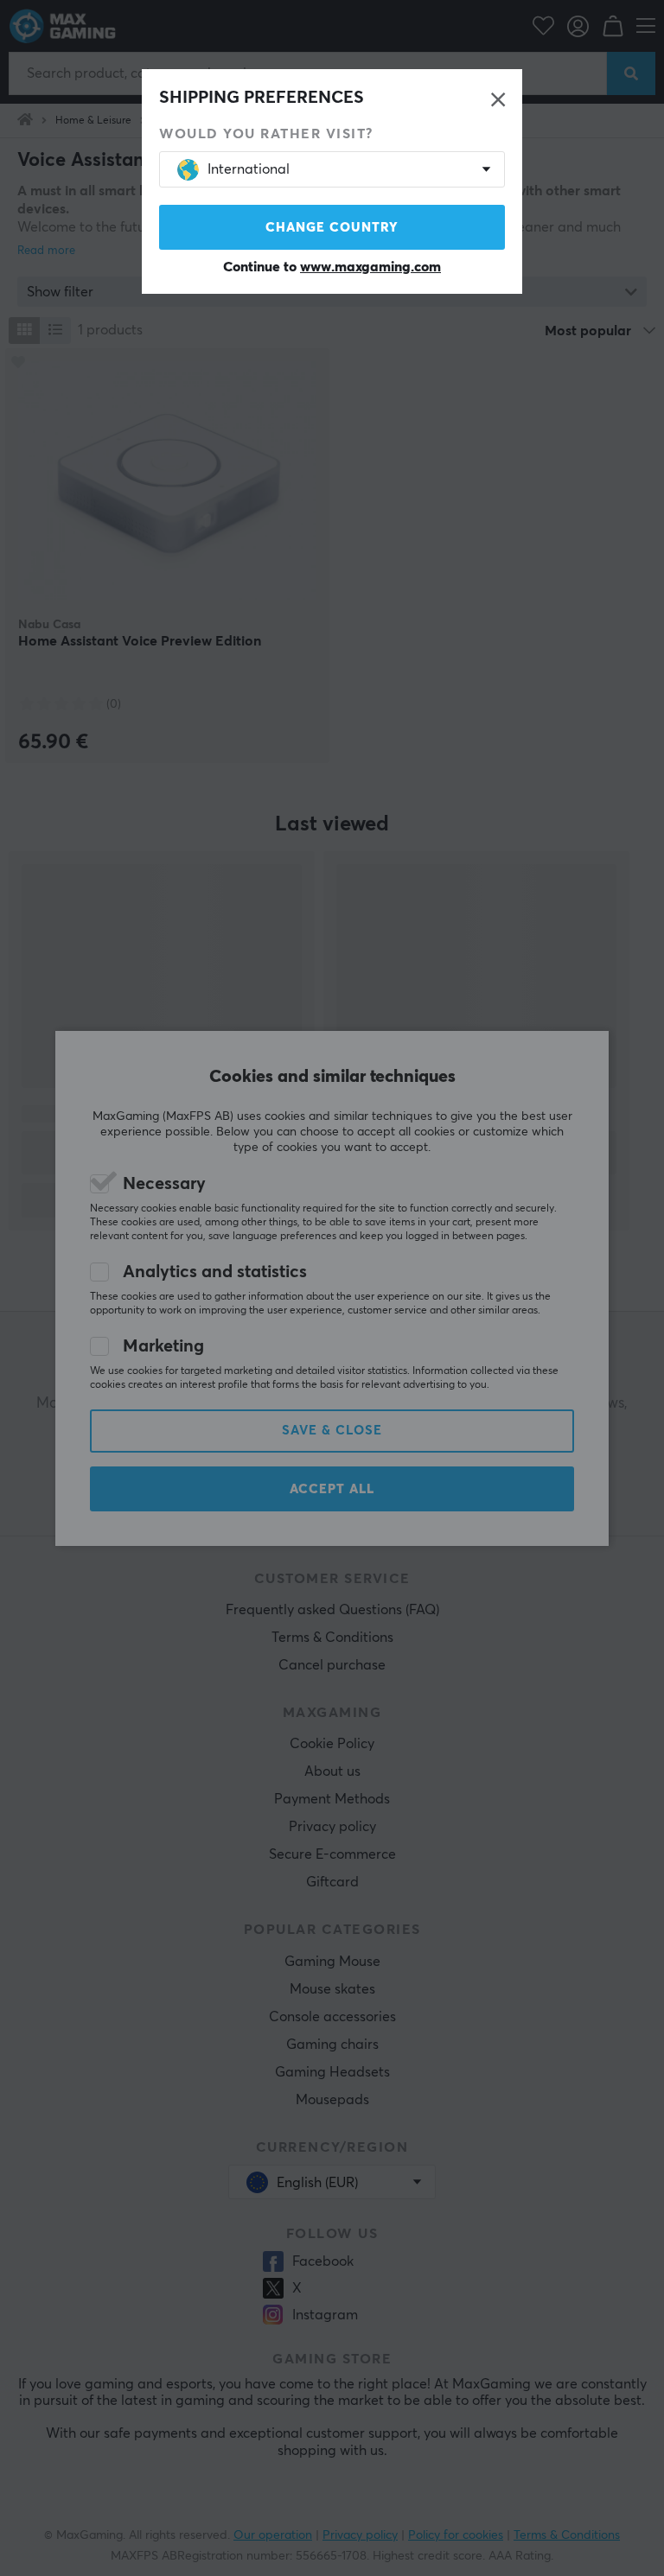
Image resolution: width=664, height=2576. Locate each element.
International (249, 169)
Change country (332, 228)
